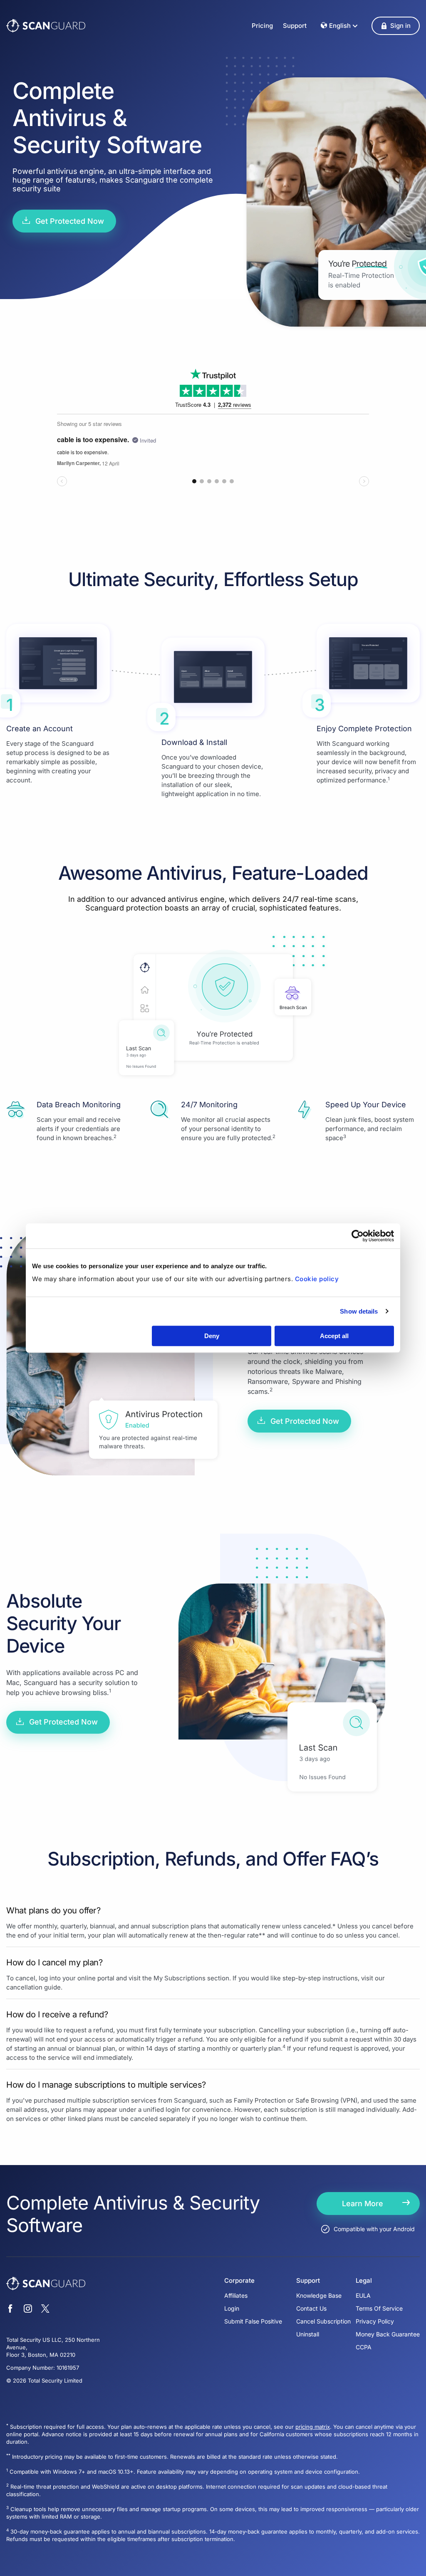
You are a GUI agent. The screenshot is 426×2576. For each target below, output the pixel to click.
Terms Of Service (379, 2308)
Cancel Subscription (323, 2321)
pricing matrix (313, 2427)
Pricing (262, 26)
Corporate (239, 2281)
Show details (359, 1311)
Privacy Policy (375, 2321)
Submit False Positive (253, 2321)
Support (295, 26)
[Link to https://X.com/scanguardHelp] (45, 2310)
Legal (364, 2281)
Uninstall (308, 2334)
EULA (363, 2295)
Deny (212, 1336)
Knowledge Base (319, 2295)
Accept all (334, 1336)
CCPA (364, 2347)
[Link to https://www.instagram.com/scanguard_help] (28, 2310)
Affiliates (236, 2295)
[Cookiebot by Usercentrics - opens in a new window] (358, 1236)
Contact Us (311, 2308)
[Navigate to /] (46, 26)
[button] (396, 26)
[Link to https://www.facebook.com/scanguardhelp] (10, 2310)
